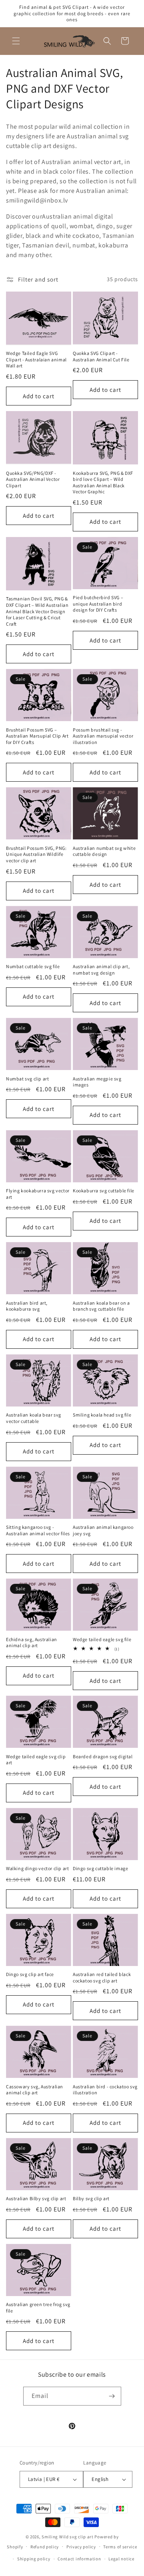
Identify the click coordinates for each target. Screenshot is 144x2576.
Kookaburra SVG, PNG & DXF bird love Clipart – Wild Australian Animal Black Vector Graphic (103, 482)
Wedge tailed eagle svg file (102, 1639)
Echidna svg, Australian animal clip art (32, 1643)
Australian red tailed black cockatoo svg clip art (102, 1977)
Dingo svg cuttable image (100, 1868)
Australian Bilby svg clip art (36, 2198)
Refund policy (45, 2547)
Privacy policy (81, 2547)
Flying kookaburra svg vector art (38, 1194)
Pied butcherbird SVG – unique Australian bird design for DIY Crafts (98, 604)
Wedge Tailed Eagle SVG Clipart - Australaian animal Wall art (36, 359)
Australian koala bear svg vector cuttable (34, 1418)
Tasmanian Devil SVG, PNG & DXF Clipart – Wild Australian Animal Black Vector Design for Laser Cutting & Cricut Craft (37, 611)
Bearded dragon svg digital (103, 1756)
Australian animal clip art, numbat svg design (101, 970)
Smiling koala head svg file (102, 1415)
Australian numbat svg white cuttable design (104, 851)
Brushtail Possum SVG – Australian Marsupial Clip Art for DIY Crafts (37, 736)
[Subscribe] (112, 2396)
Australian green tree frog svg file (38, 2307)
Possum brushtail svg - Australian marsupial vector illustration (103, 736)
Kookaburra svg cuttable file (104, 1191)
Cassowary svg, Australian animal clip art (35, 2090)
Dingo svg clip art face (30, 1974)
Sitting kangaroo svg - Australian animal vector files (38, 1530)
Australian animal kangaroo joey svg (103, 1530)
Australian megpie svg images (97, 1082)
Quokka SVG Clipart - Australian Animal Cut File (101, 356)
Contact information (79, 2559)
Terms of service (120, 2547)
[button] (16, 41)
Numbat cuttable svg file (33, 966)
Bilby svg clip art (91, 2198)
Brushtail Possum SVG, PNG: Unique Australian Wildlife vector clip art (36, 854)
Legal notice (121, 2559)
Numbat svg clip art (27, 1079)
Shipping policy (34, 2559)
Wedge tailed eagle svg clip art (36, 1760)
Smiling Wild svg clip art (68, 2537)
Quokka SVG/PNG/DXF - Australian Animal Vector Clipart (33, 479)
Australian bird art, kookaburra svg (27, 1306)
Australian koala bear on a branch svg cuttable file (101, 1306)
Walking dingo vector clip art (37, 1868)
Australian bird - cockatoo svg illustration (105, 2090)
